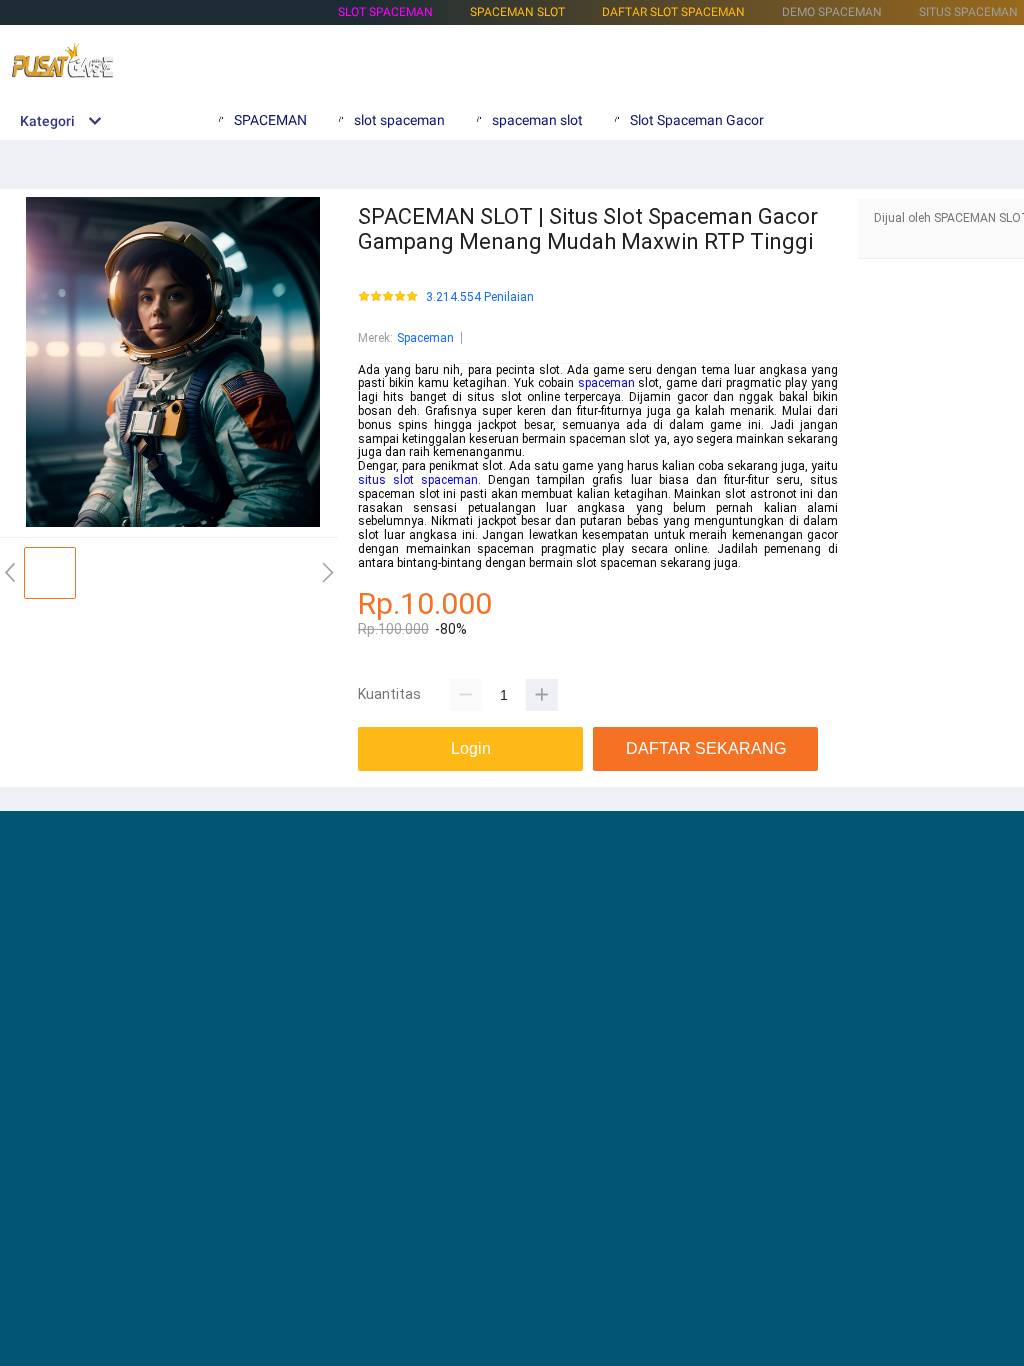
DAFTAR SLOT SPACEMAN (673, 12)
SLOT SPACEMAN (385, 12)
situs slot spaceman (418, 480)
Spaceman (425, 338)
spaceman (606, 383)
